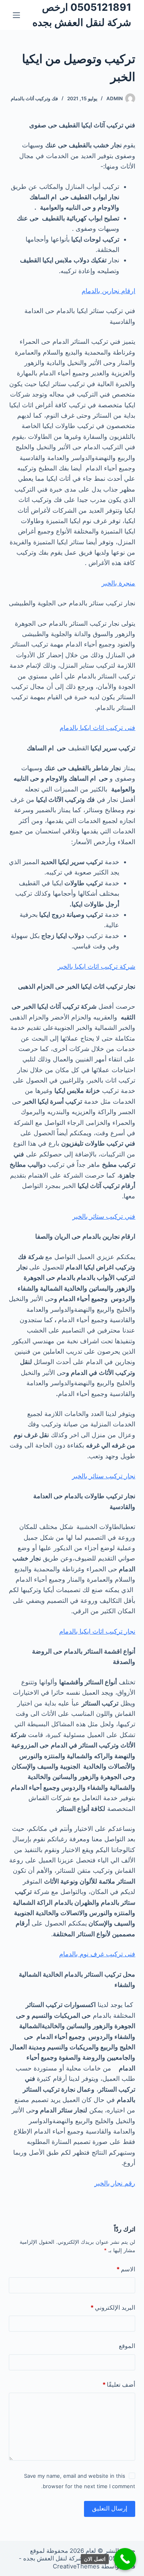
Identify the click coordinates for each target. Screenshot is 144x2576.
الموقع (127, 2346)
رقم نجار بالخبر (115, 2183)
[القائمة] (16, 15)
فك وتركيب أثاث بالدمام (34, 98)
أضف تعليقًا (119, 2385)
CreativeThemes (76, 2566)
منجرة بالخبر (118, 583)
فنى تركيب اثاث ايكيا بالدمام (97, 728)
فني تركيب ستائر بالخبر (104, 1216)
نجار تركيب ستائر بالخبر (104, 1476)
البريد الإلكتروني (113, 2307)
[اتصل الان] (125, 2559)
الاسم (126, 2269)
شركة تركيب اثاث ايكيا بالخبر (96, 966)
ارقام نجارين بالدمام (108, 291)
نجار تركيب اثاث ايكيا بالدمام (97, 1631)
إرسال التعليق (110, 2508)
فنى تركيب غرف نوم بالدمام (97, 1954)
